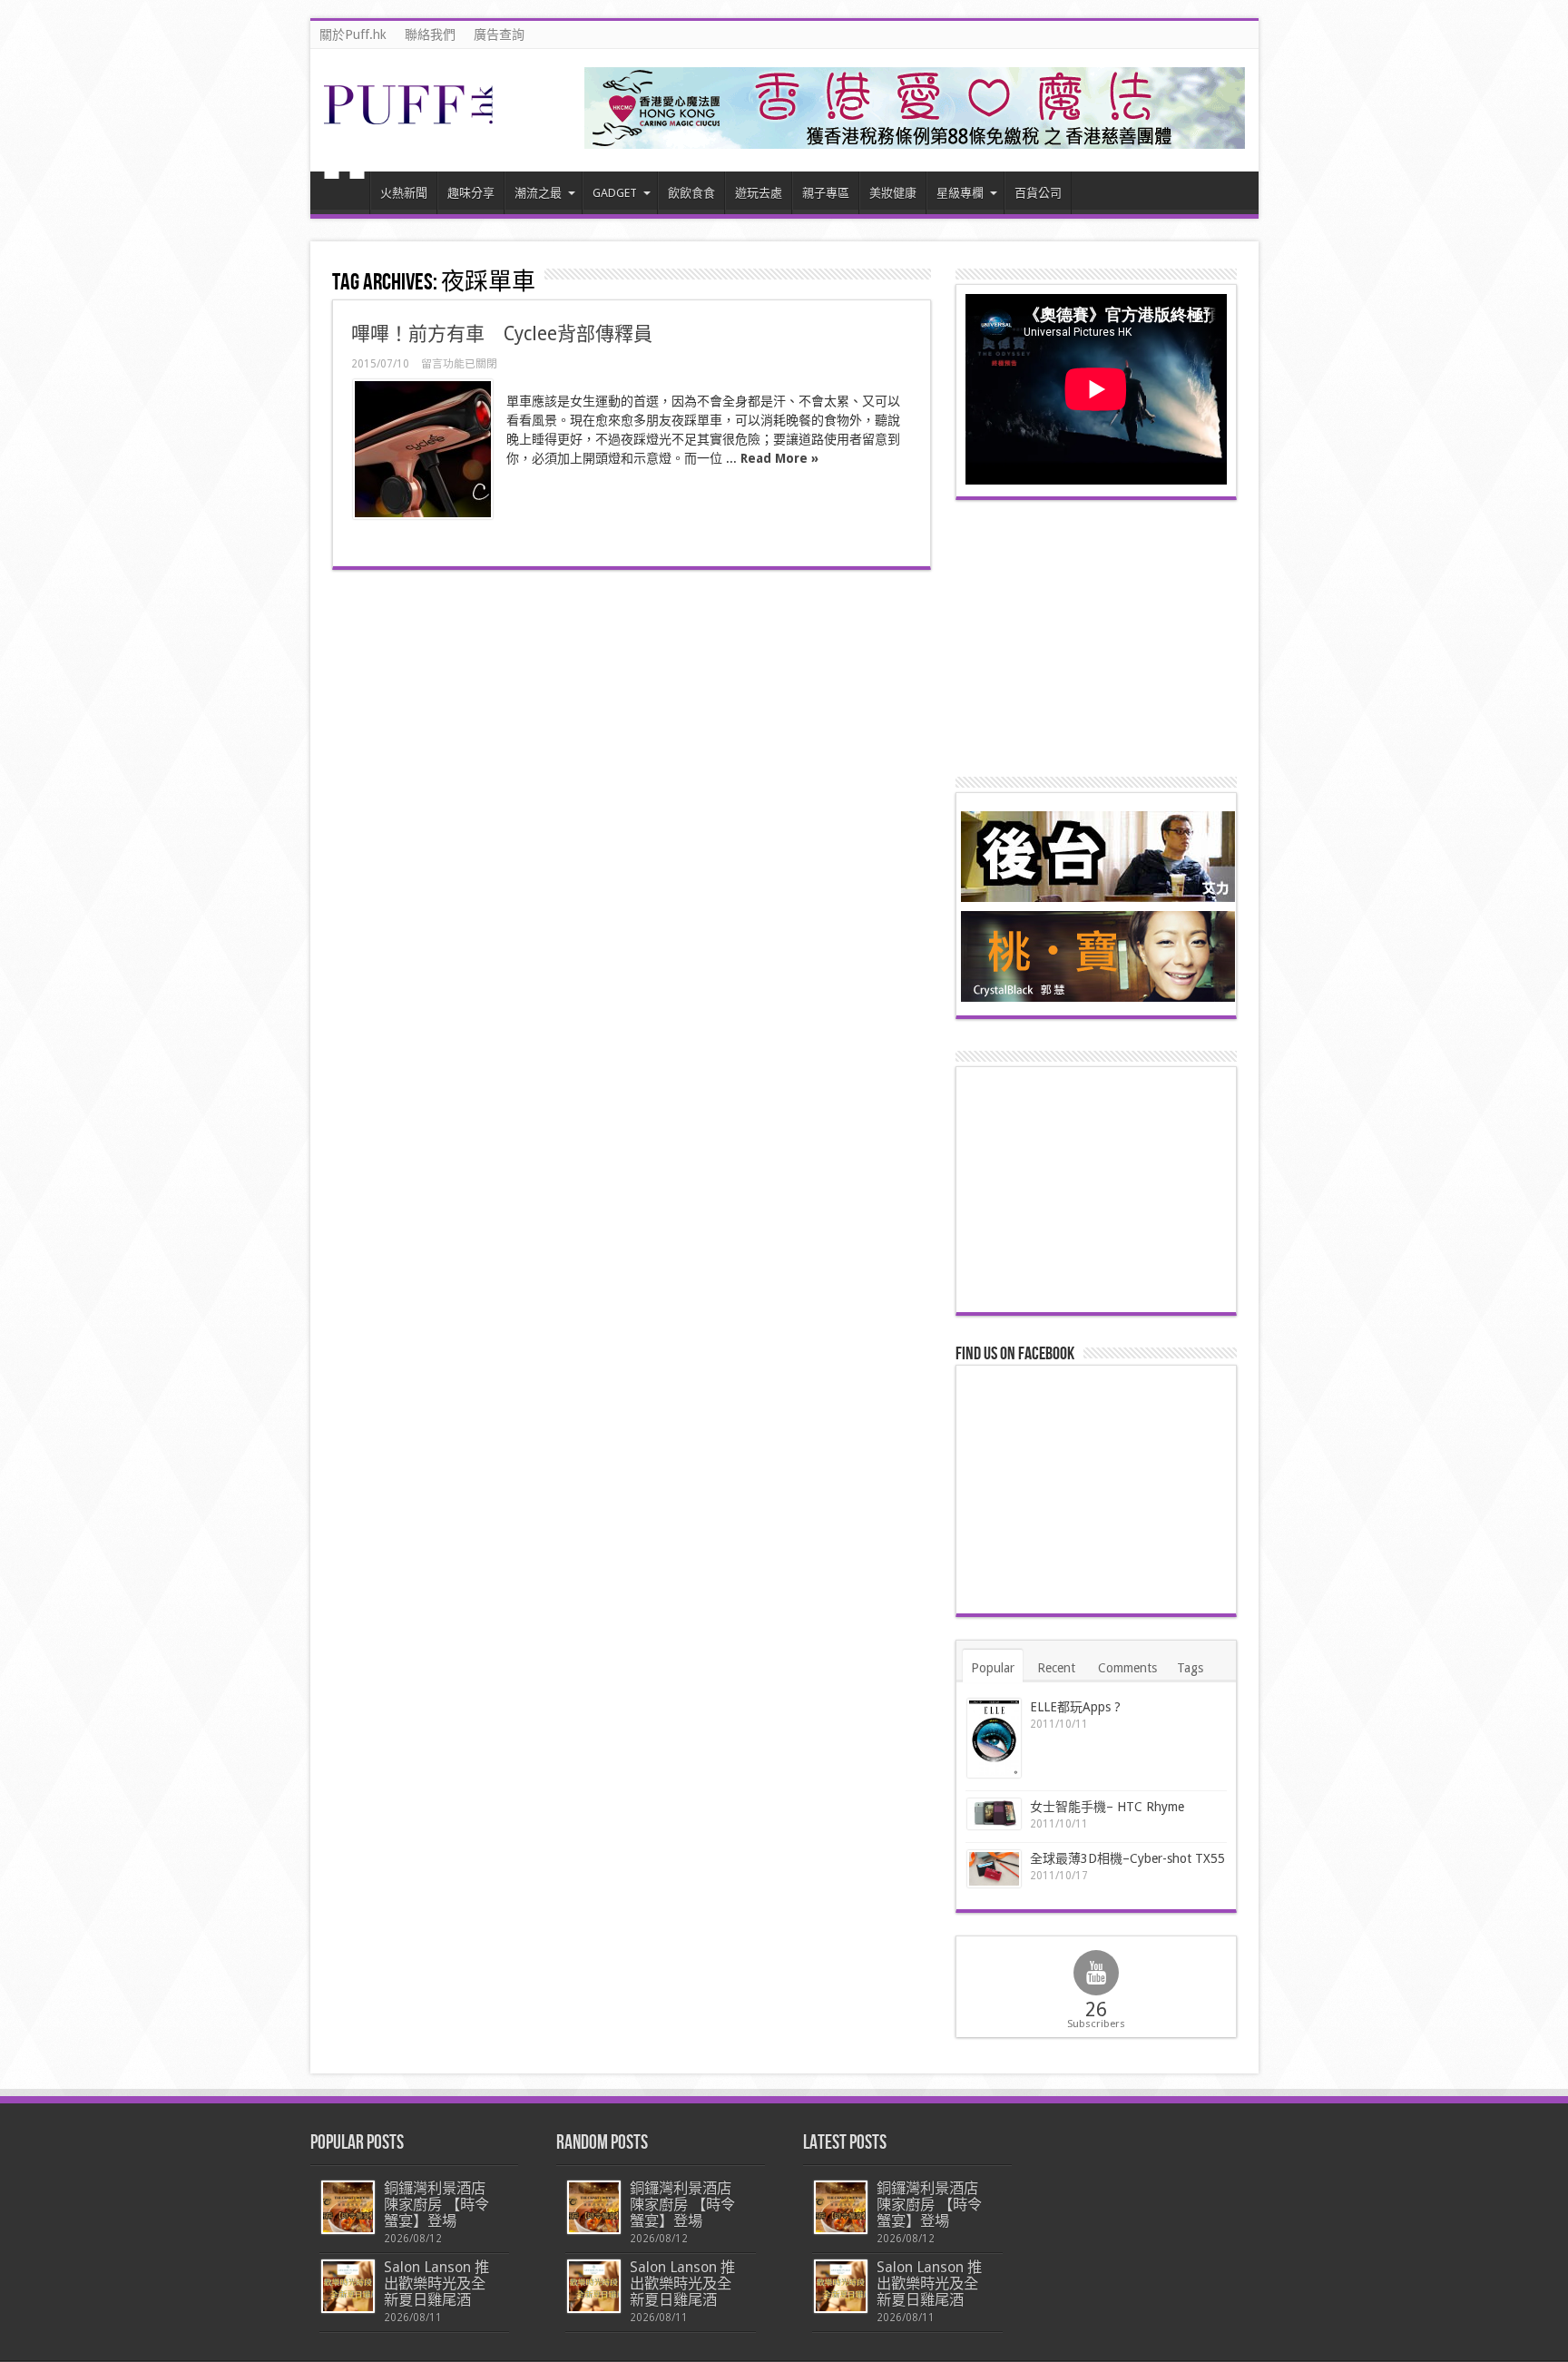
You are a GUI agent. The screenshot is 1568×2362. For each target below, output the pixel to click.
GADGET (615, 193)
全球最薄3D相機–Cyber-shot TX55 (1127, 1858)
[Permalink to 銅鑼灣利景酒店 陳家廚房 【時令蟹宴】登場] (348, 2207)
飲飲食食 (691, 193)
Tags (1190, 1668)
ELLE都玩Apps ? (1075, 1707)
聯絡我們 (430, 34)
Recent (1056, 1668)
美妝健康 (893, 193)
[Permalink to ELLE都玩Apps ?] (994, 1738)
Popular (993, 1668)
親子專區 (826, 193)
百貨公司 (1038, 193)
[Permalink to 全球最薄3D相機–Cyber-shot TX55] (994, 1868)
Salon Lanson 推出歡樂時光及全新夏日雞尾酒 (436, 2284)
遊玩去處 (759, 193)
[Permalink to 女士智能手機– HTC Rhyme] (994, 1814)
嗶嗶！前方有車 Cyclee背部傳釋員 (502, 333)
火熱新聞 (404, 193)
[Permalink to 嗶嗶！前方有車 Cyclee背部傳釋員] (423, 449)
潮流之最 (538, 193)
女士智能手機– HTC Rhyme (1107, 1807)
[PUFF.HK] (410, 121)
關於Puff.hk (353, 34)
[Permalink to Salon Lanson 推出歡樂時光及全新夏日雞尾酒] (348, 2286)
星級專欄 (960, 193)
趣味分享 (471, 193)
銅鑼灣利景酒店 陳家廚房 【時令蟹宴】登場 (436, 2205)
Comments (1127, 1668)
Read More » (779, 458)
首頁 (344, 195)
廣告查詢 (499, 34)
